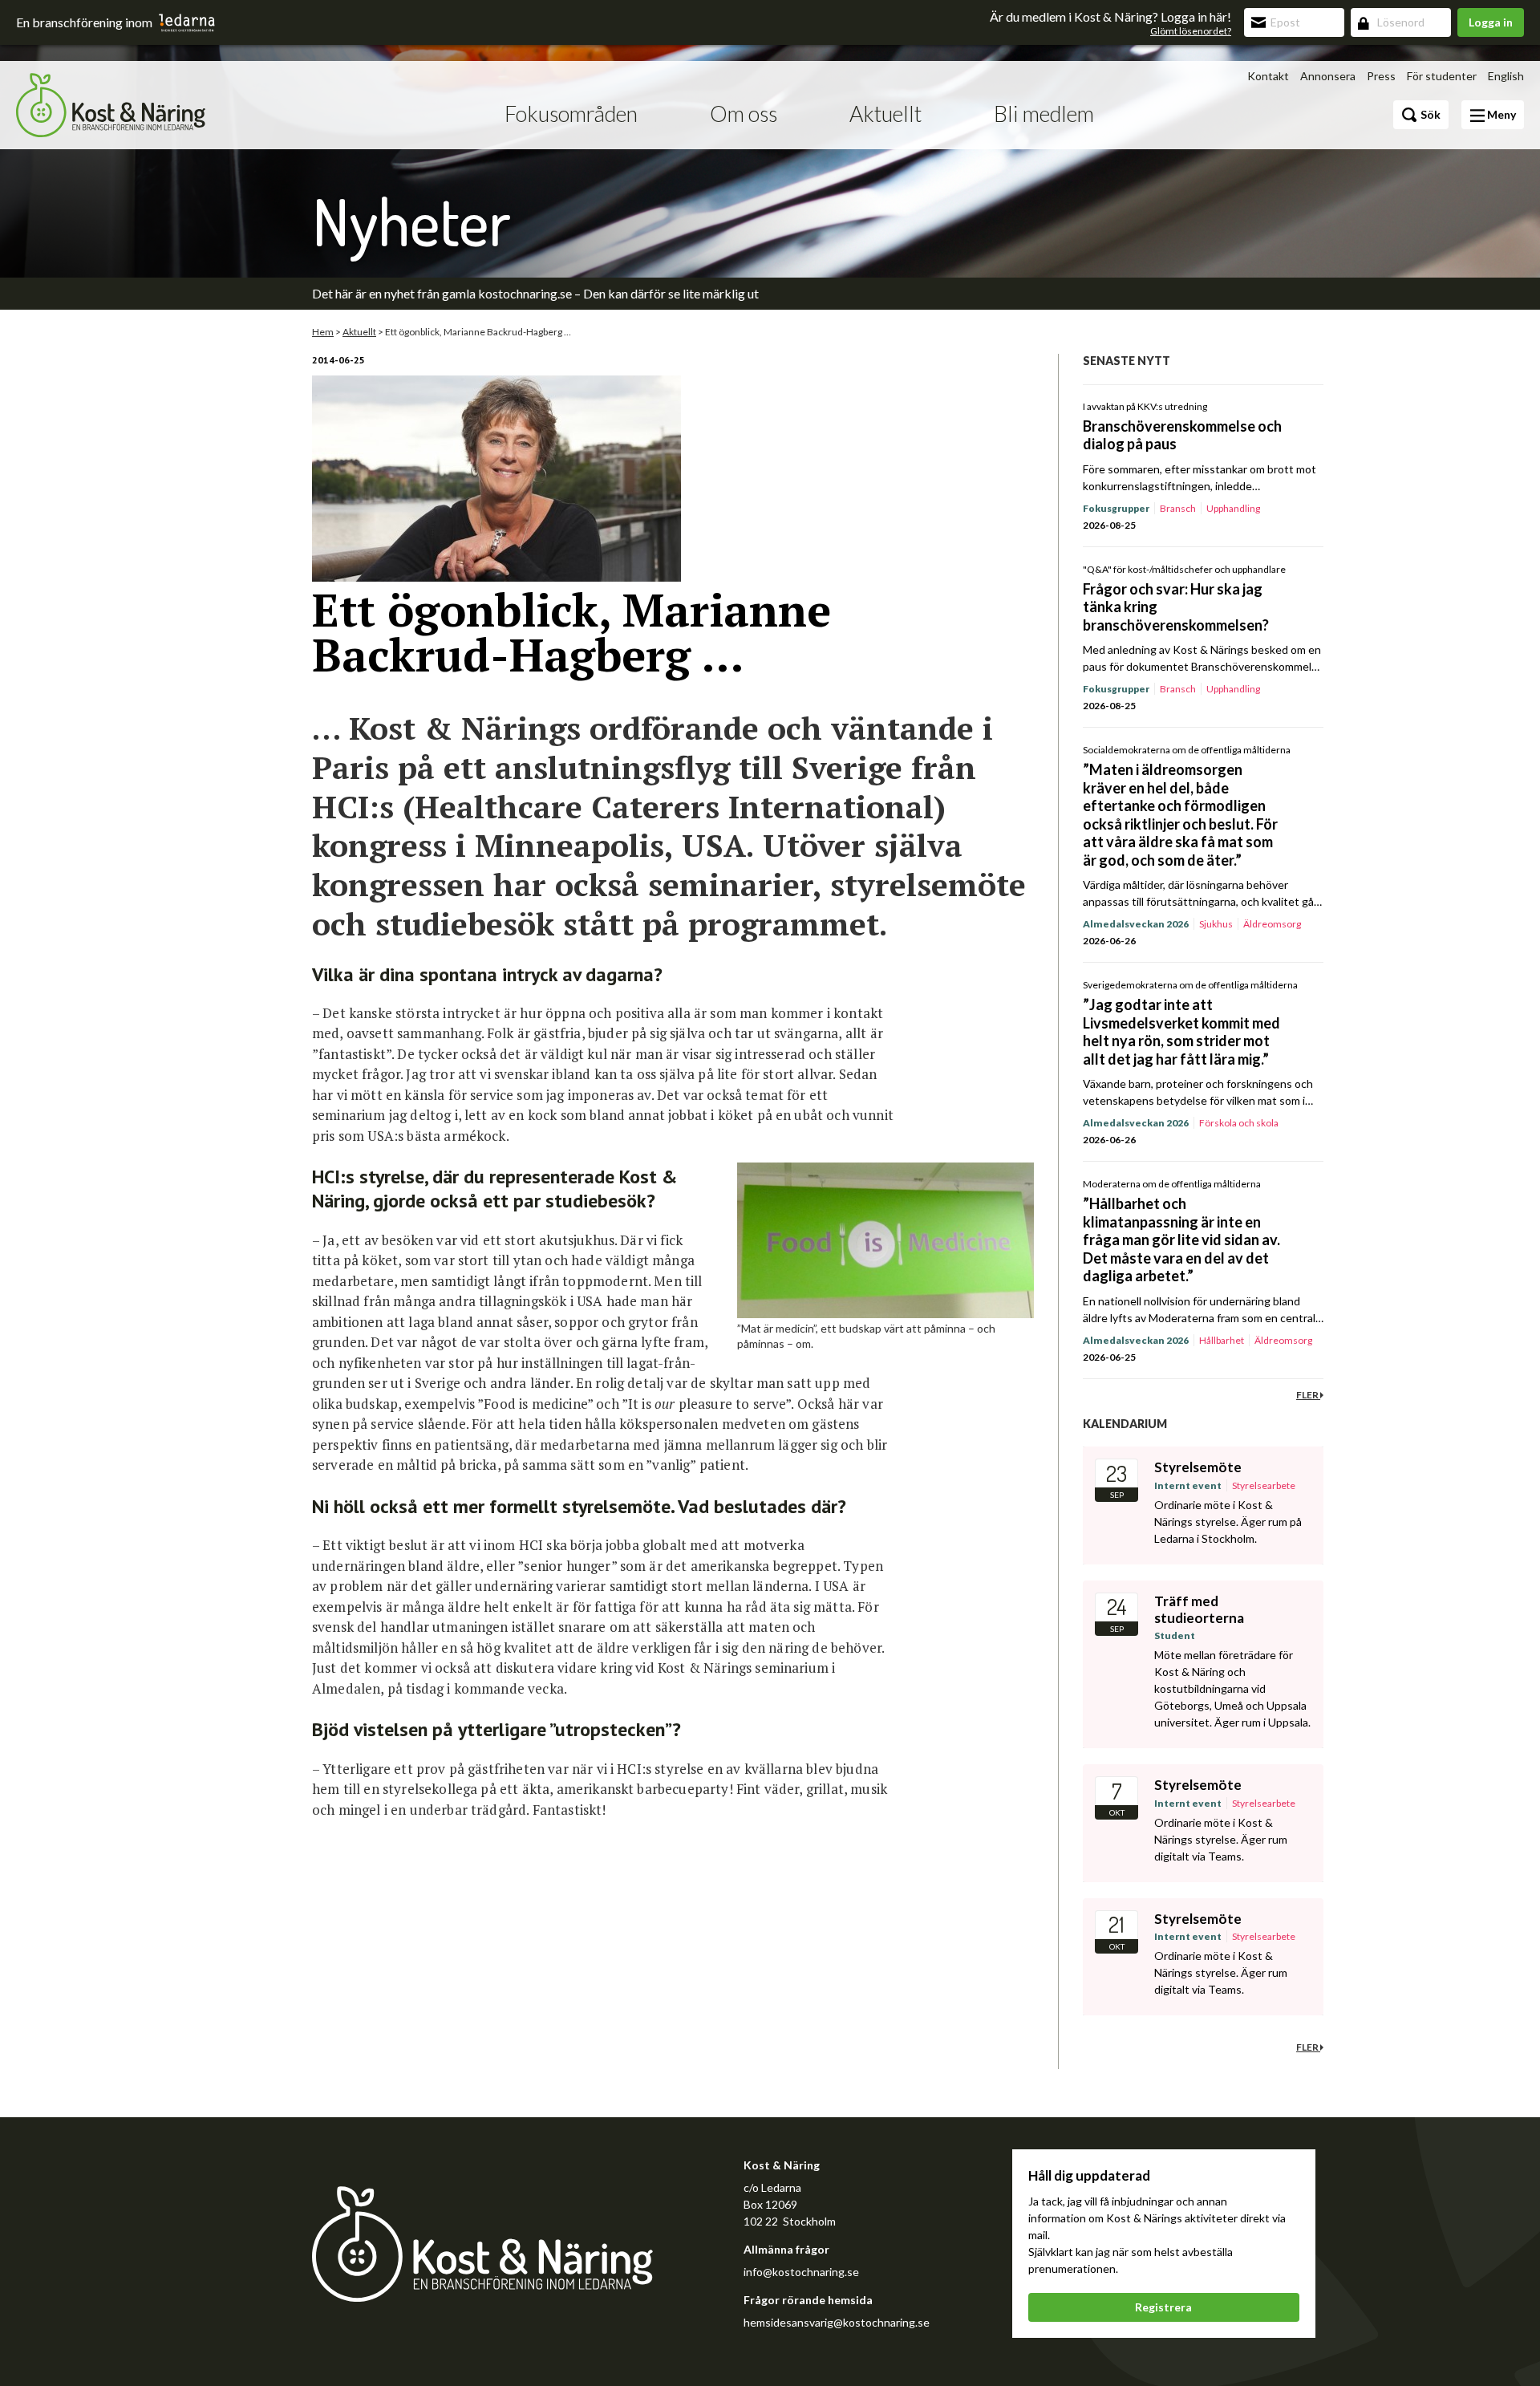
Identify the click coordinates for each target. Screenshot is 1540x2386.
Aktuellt (885, 114)
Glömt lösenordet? (1191, 31)
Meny (1500, 114)
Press (1381, 76)
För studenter (1442, 76)
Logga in (1491, 22)
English (1506, 76)
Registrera (1163, 2307)
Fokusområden (571, 114)
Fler (1308, 1395)
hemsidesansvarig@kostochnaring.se (837, 2322)
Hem (323, 332)
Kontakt (1268, 76)
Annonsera (1328, 76)
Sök (1429, 114)
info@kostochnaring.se (801, 2272)
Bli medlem (1044, 114)
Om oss (744, 114)
